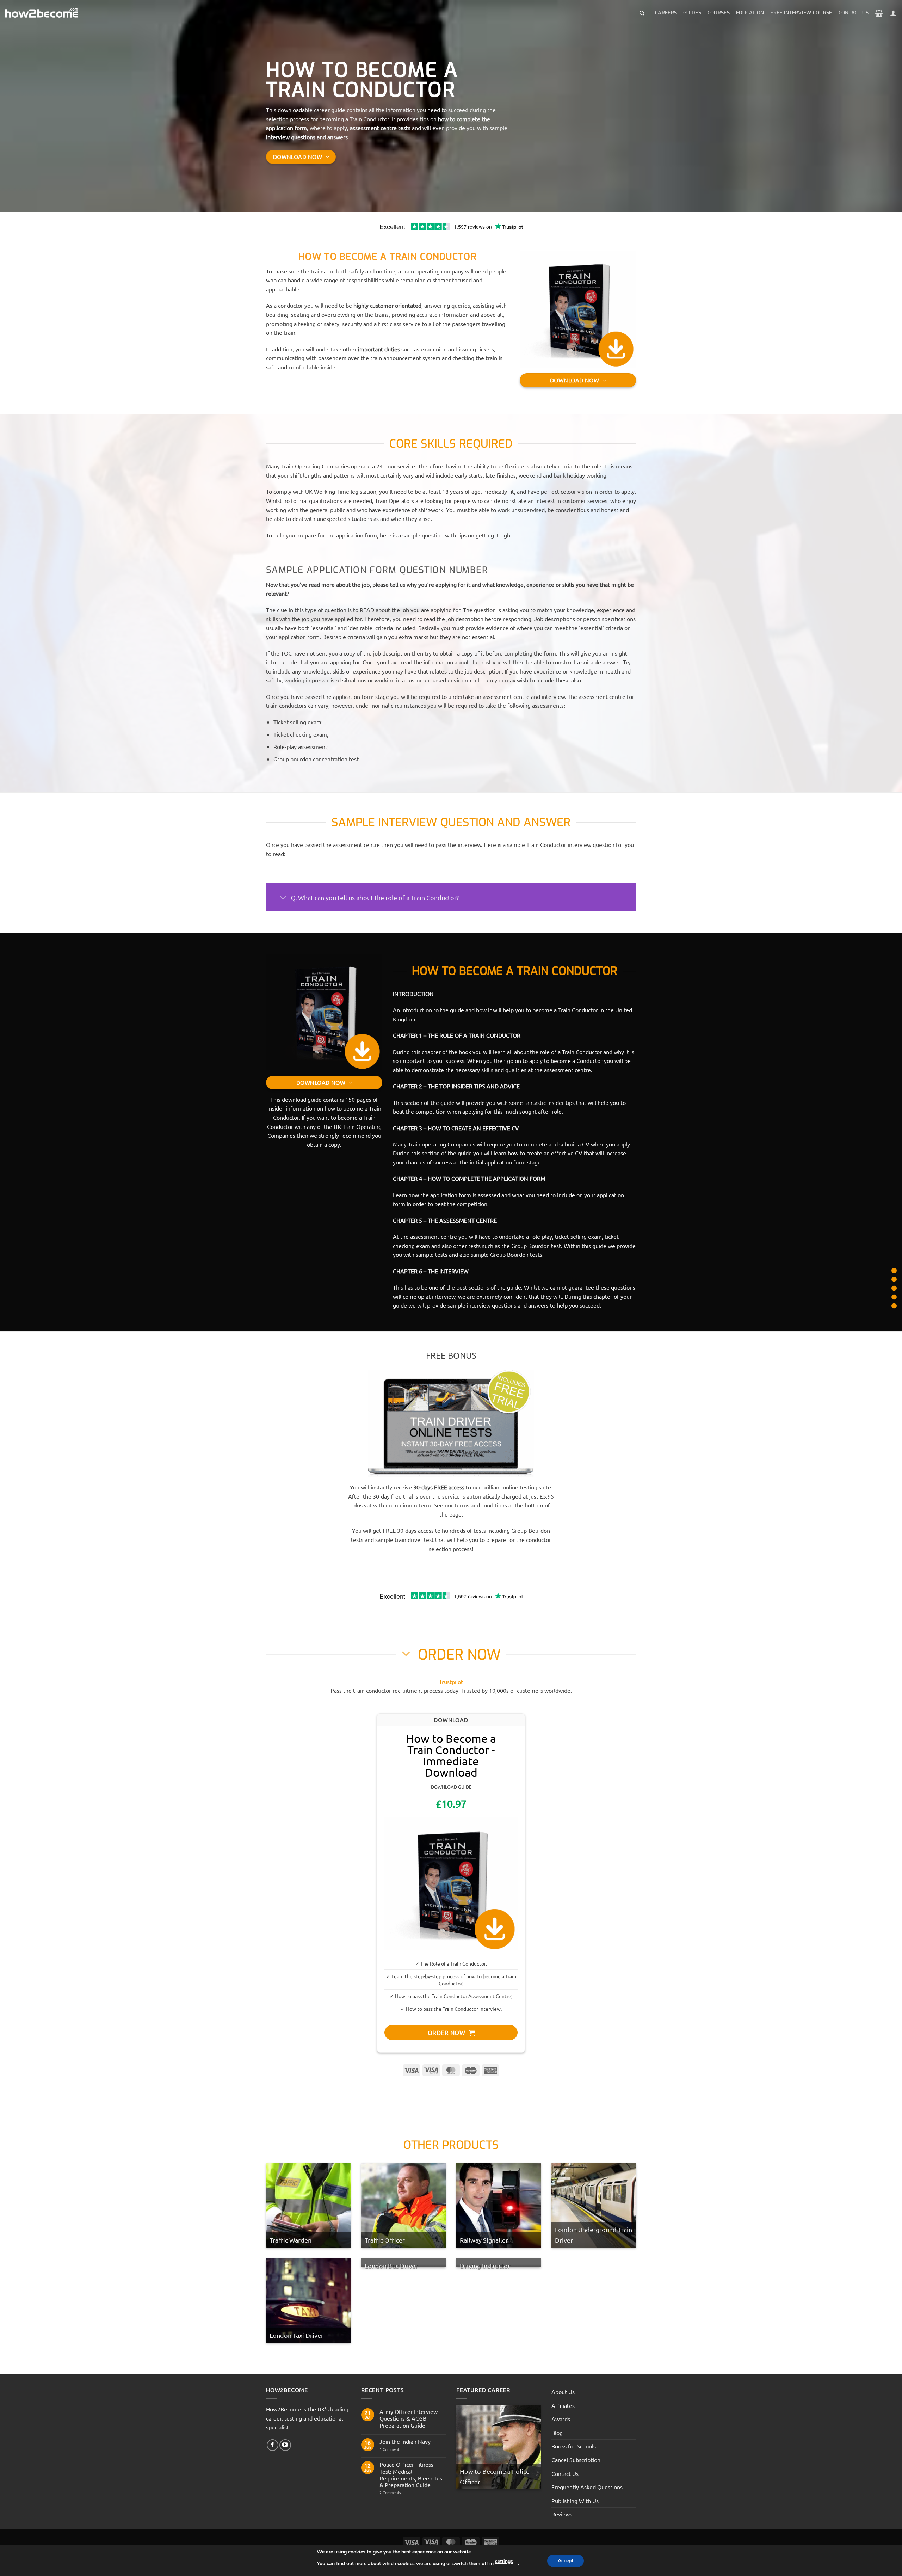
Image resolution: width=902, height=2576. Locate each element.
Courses (719, 13)
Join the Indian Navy (405, 2442)
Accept (566, 2561)
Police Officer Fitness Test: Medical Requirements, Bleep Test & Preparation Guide (412, 2475)
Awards (561, 2419)
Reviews (562, 2514)
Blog (557, 2433)
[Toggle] (283, 898)
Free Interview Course (801, 13)
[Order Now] (894, 1297)
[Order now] (894, 1288)
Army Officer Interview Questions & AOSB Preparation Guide (409, 2418)
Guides (692, 13)
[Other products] (894, 1306)
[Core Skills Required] (894, 1270)
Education (750, 13)
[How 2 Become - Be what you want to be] (42, 13)
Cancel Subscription (576, 2460)
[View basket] (879, 13)
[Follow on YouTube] (285, 2445)
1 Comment (394, 2449)
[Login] (893, 13)
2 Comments (403, 2493)
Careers (666, 13)
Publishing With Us (575, 2501)
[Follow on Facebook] (273, 2445)
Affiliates (563, 2405)
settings (504, 2561)
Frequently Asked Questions (587, 2487)
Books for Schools (574, 2446)
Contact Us (854, 13)
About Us (563, 2392)
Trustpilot (451, 1682)
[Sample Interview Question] (894, 1279)
